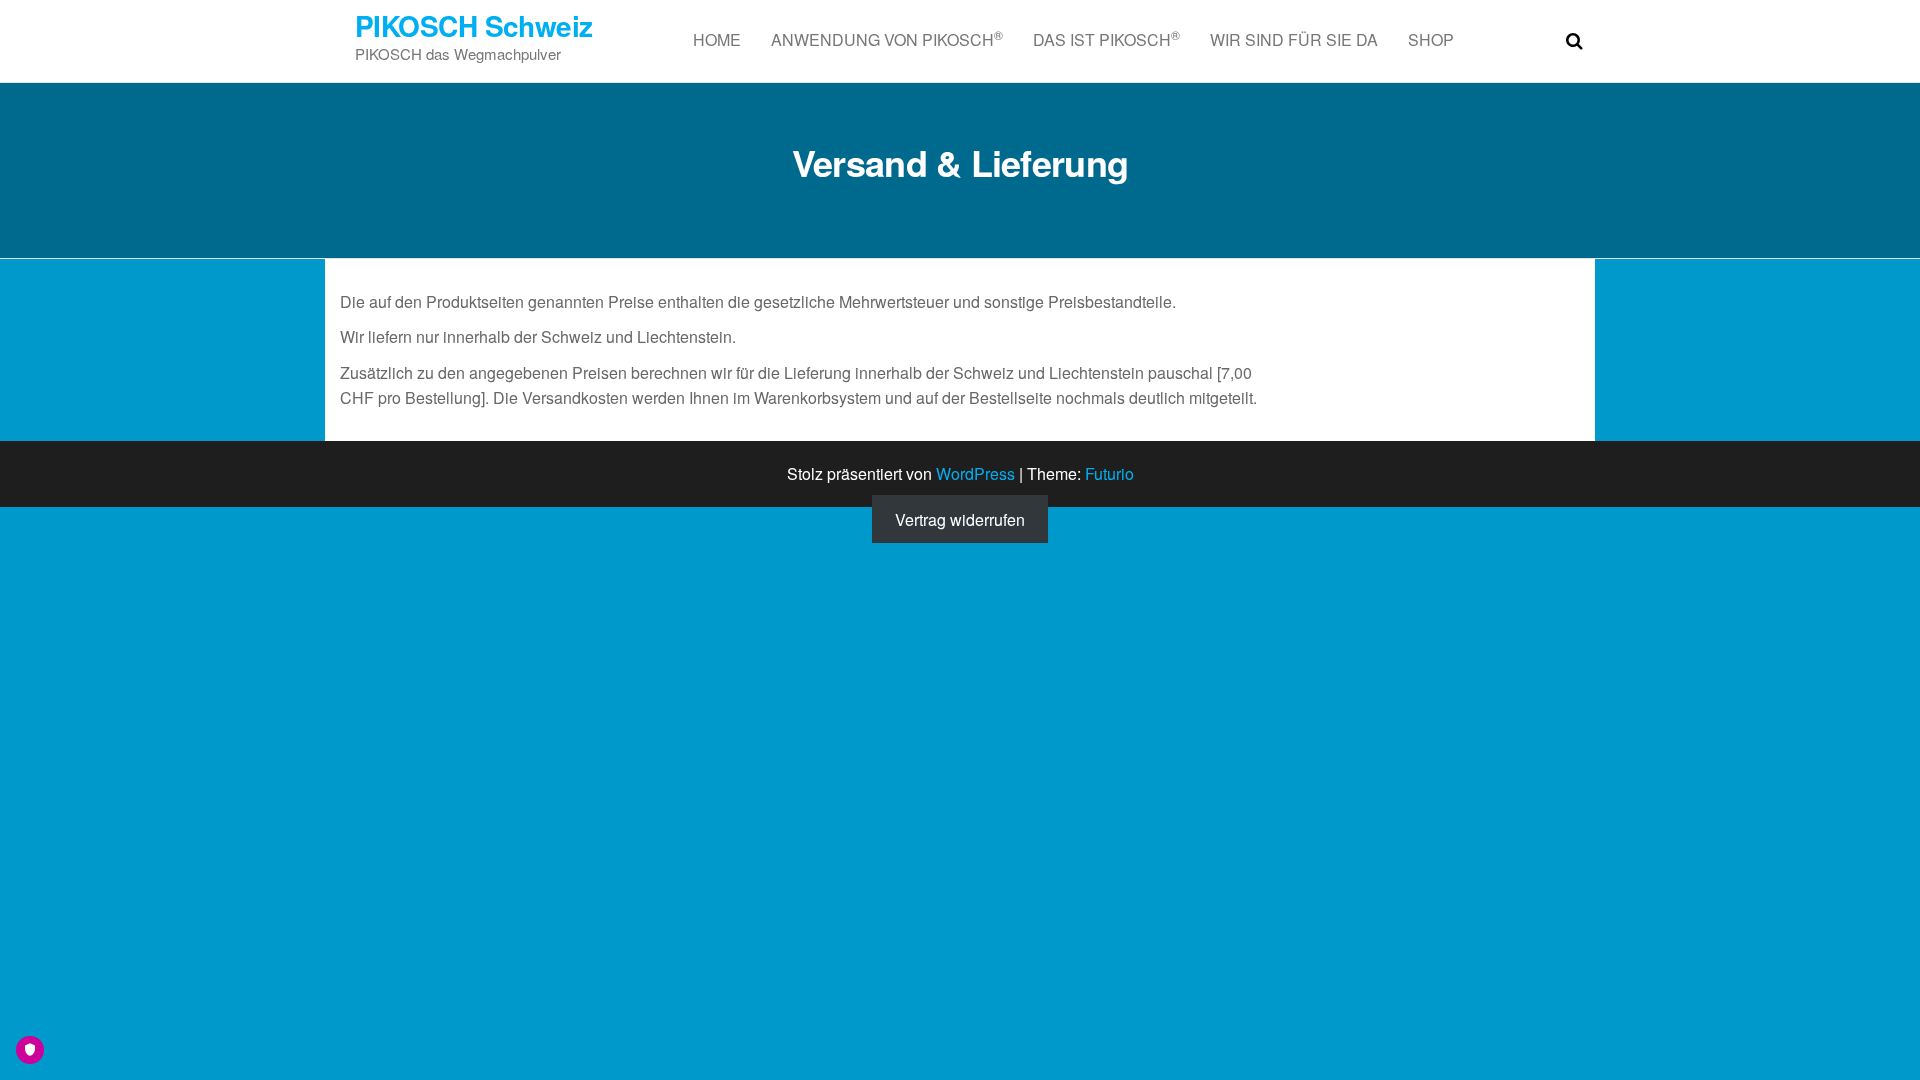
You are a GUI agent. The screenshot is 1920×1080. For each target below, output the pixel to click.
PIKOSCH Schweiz (474, 25)
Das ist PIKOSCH (1106, 38)
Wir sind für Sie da (1294, 39)
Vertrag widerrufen (960, 519)
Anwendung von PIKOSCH (887, 38)
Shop (1431, 39)
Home (717, 39)
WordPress (975, 473)
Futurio (1109, 473)
